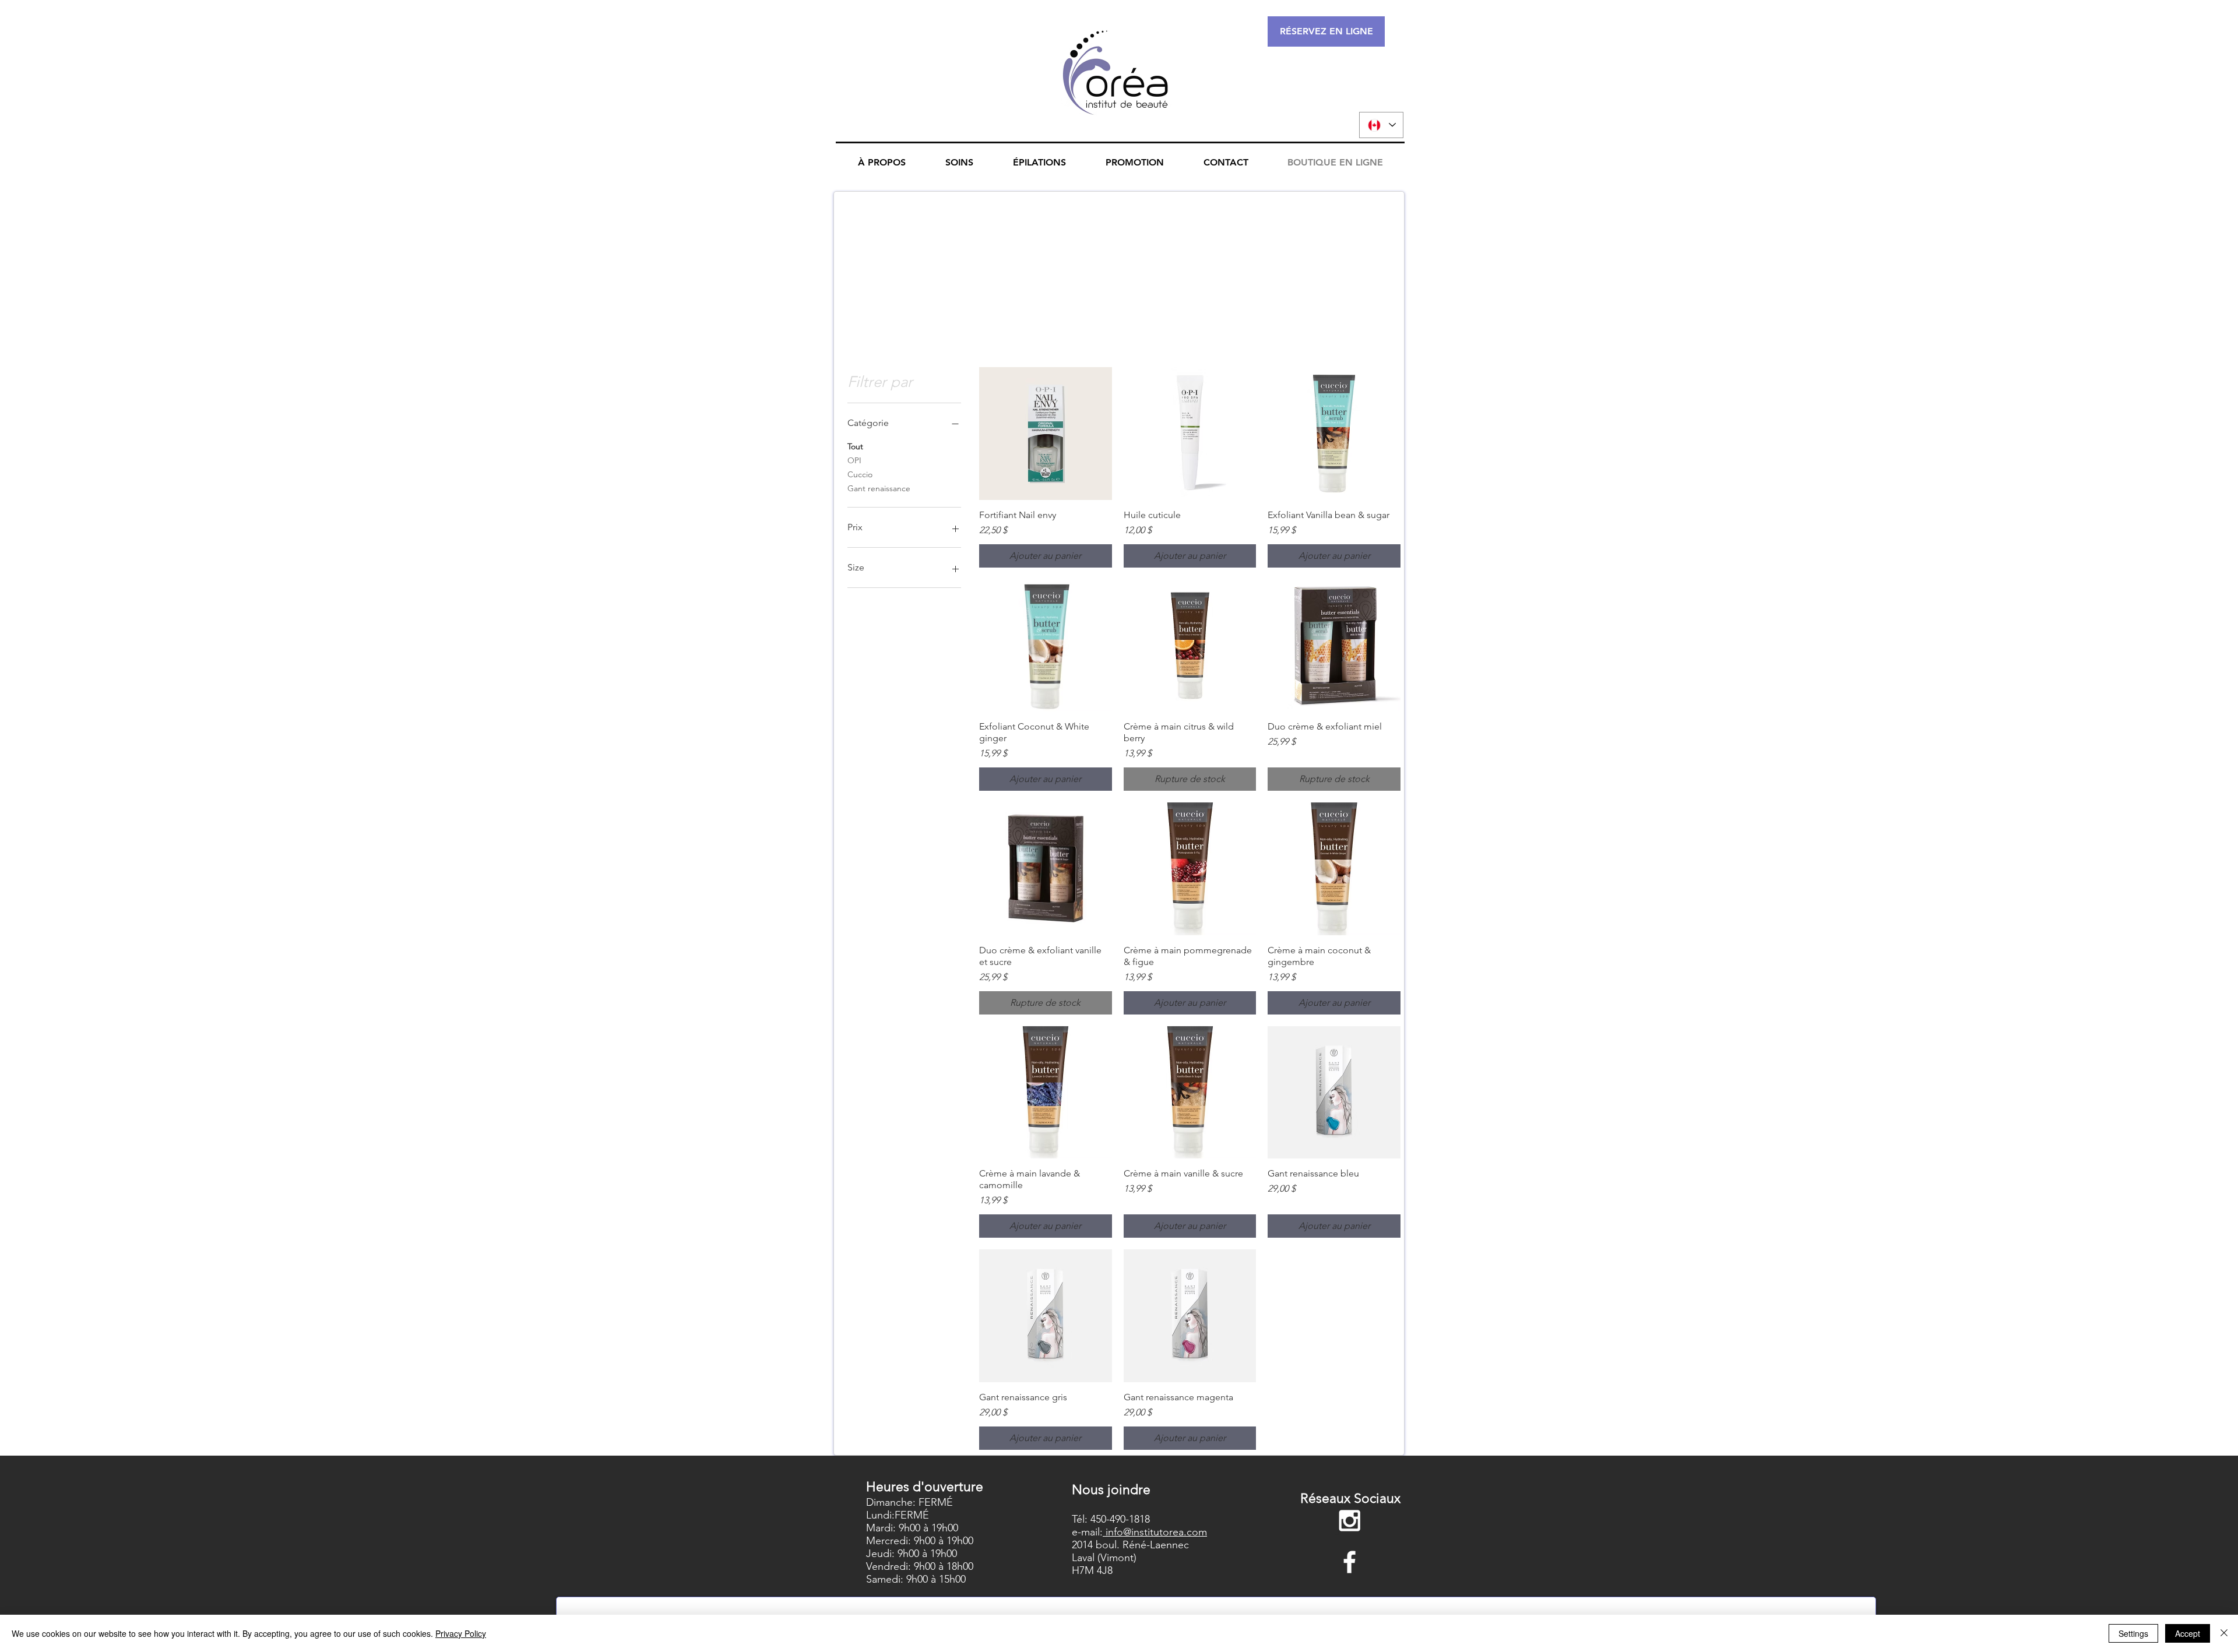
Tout (855, 446)
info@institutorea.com (1155, 1532)
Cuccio (860, 474)
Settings (2133, 1633)
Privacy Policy (461, 1633)
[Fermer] (2224, 1633)
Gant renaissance (879, 488)
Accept (2188, 1633)
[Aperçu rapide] (1046, 434)
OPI (854, 460)
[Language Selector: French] (1381, 125)
